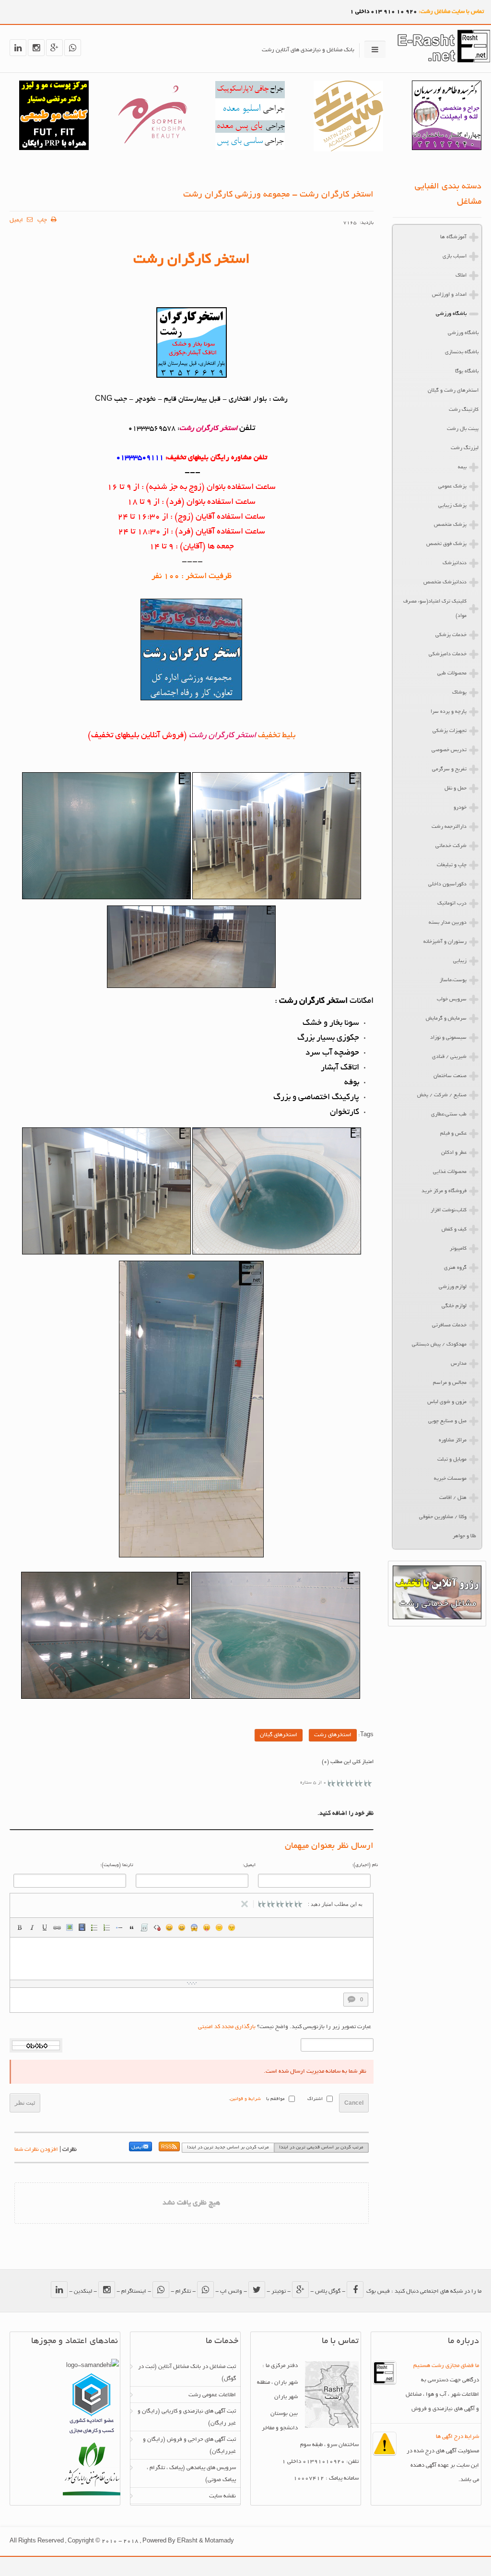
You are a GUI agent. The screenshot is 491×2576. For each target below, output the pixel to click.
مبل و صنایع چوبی (447, 1421)
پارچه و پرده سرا (449, 712)
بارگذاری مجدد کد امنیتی (227, 2027)
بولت (119, 1927)
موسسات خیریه (450, 1479)
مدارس (459, 1364)
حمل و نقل (456, 789)
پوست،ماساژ (453, 980)
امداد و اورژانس (449, 295)
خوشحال (182, 1927)
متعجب (194, 1927)
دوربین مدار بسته (448, 923)
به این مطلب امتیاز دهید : (335, 1904)
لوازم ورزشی (453, 1287)
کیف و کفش (454, 1230)
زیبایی (460, 961)
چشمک (232, 1927)
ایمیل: (249, 1865)
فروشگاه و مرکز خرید (444, 1191)
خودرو (460, 808)
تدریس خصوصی (449, 750)
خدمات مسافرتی (449, 1325)
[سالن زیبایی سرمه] (152, 149)
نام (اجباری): (365, 1865)
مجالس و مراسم (450, 1383)
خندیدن (169, 1927)
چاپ (43, 220)
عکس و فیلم (453, 1134)
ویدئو (82, 1927)
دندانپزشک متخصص (445, 582)
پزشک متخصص (450, 525)
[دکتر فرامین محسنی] (250, 149)
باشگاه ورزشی (451, 314)
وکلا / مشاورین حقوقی (443, 1517)
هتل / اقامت (453, 1498)
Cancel (354, 2103)
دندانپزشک (455, 563)
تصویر (70, 1927)
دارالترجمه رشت (449, 827)
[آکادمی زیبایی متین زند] (348, 150)
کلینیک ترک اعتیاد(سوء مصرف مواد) (435, 609)
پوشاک (459, 693)
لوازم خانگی (454, 1306)
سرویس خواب (452, 999)
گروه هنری (455, 1268)
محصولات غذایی (450, 1172)
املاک (461, 276)
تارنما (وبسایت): (117, 1865)
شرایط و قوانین (245, 2099)
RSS (166, 2148)
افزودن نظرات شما (36, 2150)
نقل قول (132, 1927)
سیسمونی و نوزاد (448, 1038)
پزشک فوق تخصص (446, 544)
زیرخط (45, 1927)
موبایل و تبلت (452, 1460)
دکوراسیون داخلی (447, 884)
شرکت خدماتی (451, 846)
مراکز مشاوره (453, 1440)
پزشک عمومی (452, 487)
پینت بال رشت (463, 429)
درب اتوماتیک (452, 904)
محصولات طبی (452, 673)
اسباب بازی (455, 256)
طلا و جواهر (464, 1536)
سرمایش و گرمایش (446, 1019)
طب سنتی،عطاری (449, 1114)
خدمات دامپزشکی (448, 654)
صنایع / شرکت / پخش (442, 1095)
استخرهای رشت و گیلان (453, 391)
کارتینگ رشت (464, 410)
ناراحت (219, 1927)
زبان (207, 1927)
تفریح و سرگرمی (449, 769)
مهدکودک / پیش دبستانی (439, 1345)
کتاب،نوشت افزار (449, 1210)
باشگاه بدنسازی (462, 352)
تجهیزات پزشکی (450, 731)
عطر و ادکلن (454, 1153)
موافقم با (275, 2099)
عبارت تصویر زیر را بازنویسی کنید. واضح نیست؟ (285, 2027)
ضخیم (20, 1927)
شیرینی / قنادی (449, 1057)
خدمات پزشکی (451, 635)
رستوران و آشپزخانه (445, 942)
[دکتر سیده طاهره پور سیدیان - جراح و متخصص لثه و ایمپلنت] (447, 149)
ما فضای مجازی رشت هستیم (446, 2366)
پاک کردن (157, 1927)
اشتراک (315, 2099)
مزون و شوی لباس (447, 1402)
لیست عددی (107, 1927)
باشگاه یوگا (467, 371)
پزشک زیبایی (452, 506)
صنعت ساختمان (450, 1076)
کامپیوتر (458, 1249)
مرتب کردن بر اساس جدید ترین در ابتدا (228, 2148)
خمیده (32, 1927)
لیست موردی (94, 1927)
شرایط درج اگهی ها (457, 2437)
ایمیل (17, 220)
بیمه (462, 467)
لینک (57, 1927)
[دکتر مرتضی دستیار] (54, 149)
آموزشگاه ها (453, 237)
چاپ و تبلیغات (452, 865)
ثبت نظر (25, 2103)
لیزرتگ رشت (465, 448)
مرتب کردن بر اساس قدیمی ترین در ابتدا (321, 2148)
